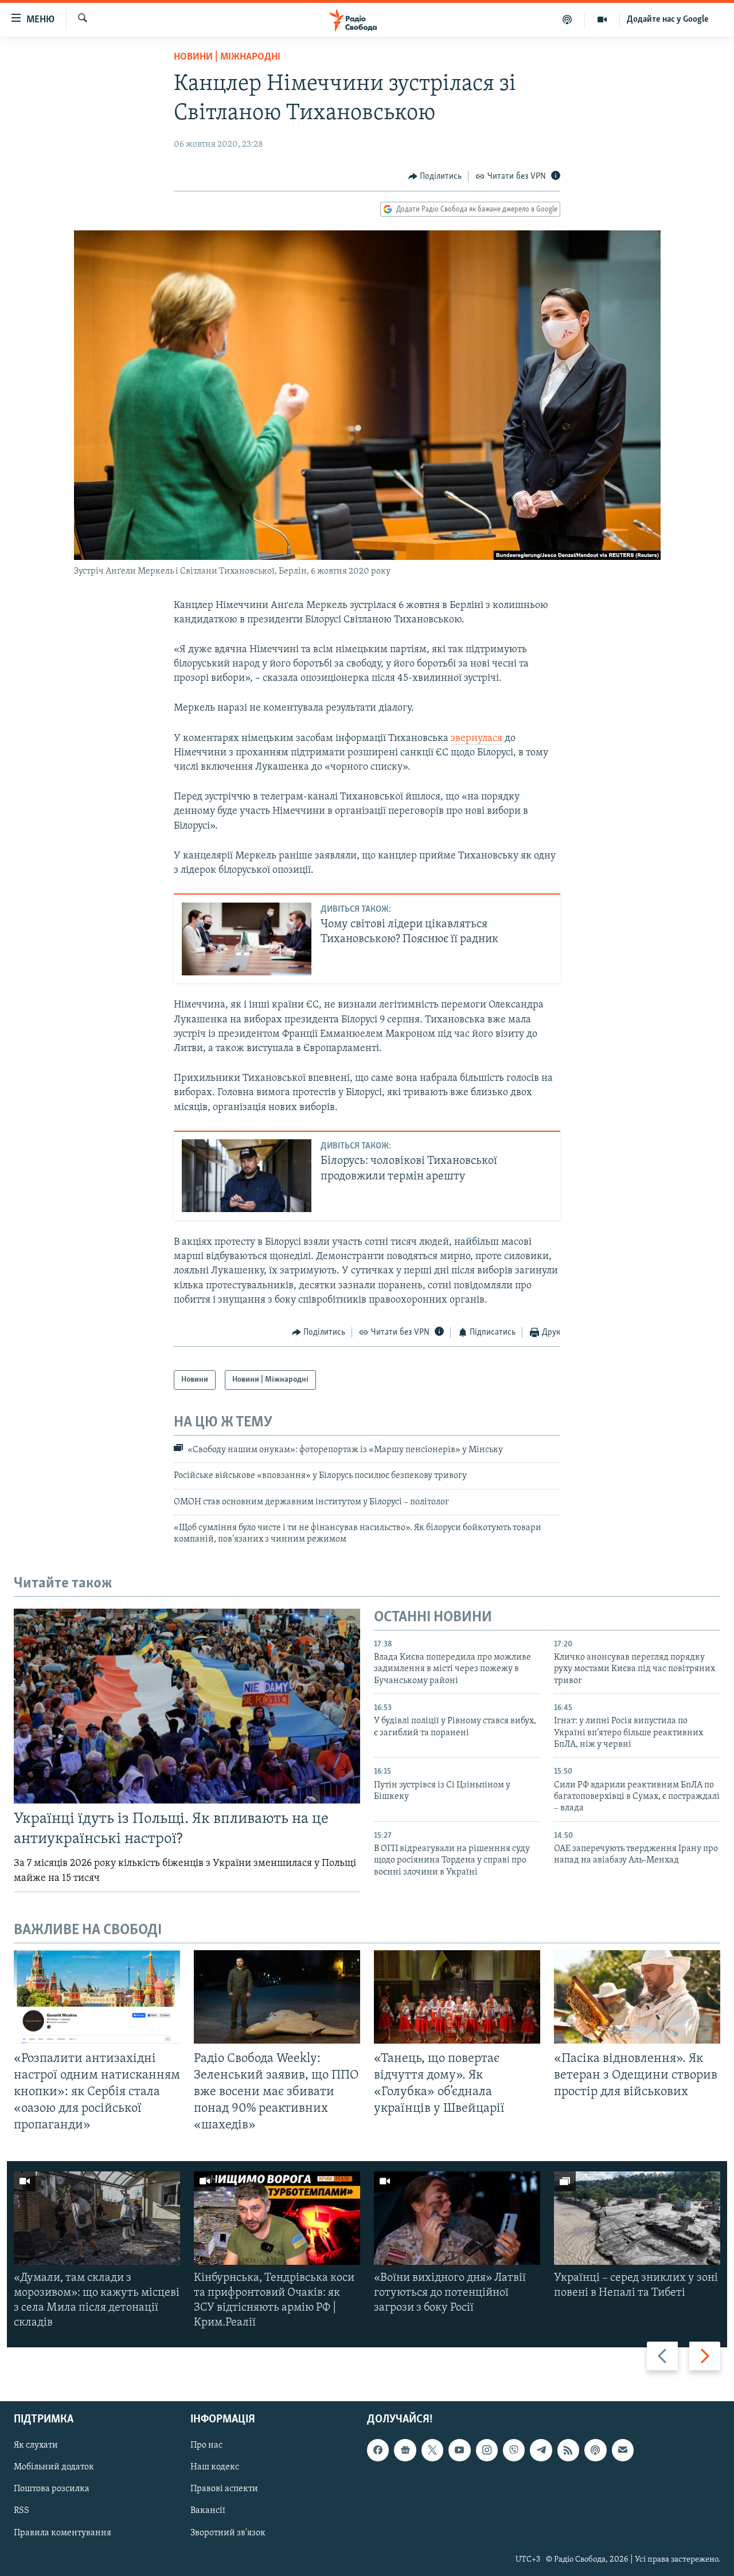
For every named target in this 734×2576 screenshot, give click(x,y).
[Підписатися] (623, 2450)
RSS (22, 2511)
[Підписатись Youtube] (459, 2450)
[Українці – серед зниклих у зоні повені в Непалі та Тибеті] (637, 2218)
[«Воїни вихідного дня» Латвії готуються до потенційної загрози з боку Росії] (457, 2218)
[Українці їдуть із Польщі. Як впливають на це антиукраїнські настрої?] (187, 1706)
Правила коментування (63, 2533)
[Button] (435, 177)
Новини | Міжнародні (227, 57)
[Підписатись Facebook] (378, 2450)
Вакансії (208, 2511)
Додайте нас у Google (668, 19)
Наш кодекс (215, 2468)
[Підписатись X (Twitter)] (432, 2450)
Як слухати (36, 2446)
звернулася (477, 739)
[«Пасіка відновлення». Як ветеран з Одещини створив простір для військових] (637, 1997)
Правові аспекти (224, 2489)
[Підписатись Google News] (405, 2450)
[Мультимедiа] (602, 19)
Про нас (206, 2446)
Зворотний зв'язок (228, 2533)
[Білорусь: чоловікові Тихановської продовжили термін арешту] (247, 1176)
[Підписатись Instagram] (487, 2450)
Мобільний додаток (54, 2468)
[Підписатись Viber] (514, 2450)
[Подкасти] (567, 19)
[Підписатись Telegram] (541, 2450)
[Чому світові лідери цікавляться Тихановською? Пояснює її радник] (247, 939)
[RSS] (568, 2450)
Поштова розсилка (52, 2489)
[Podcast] (595, 2450)
